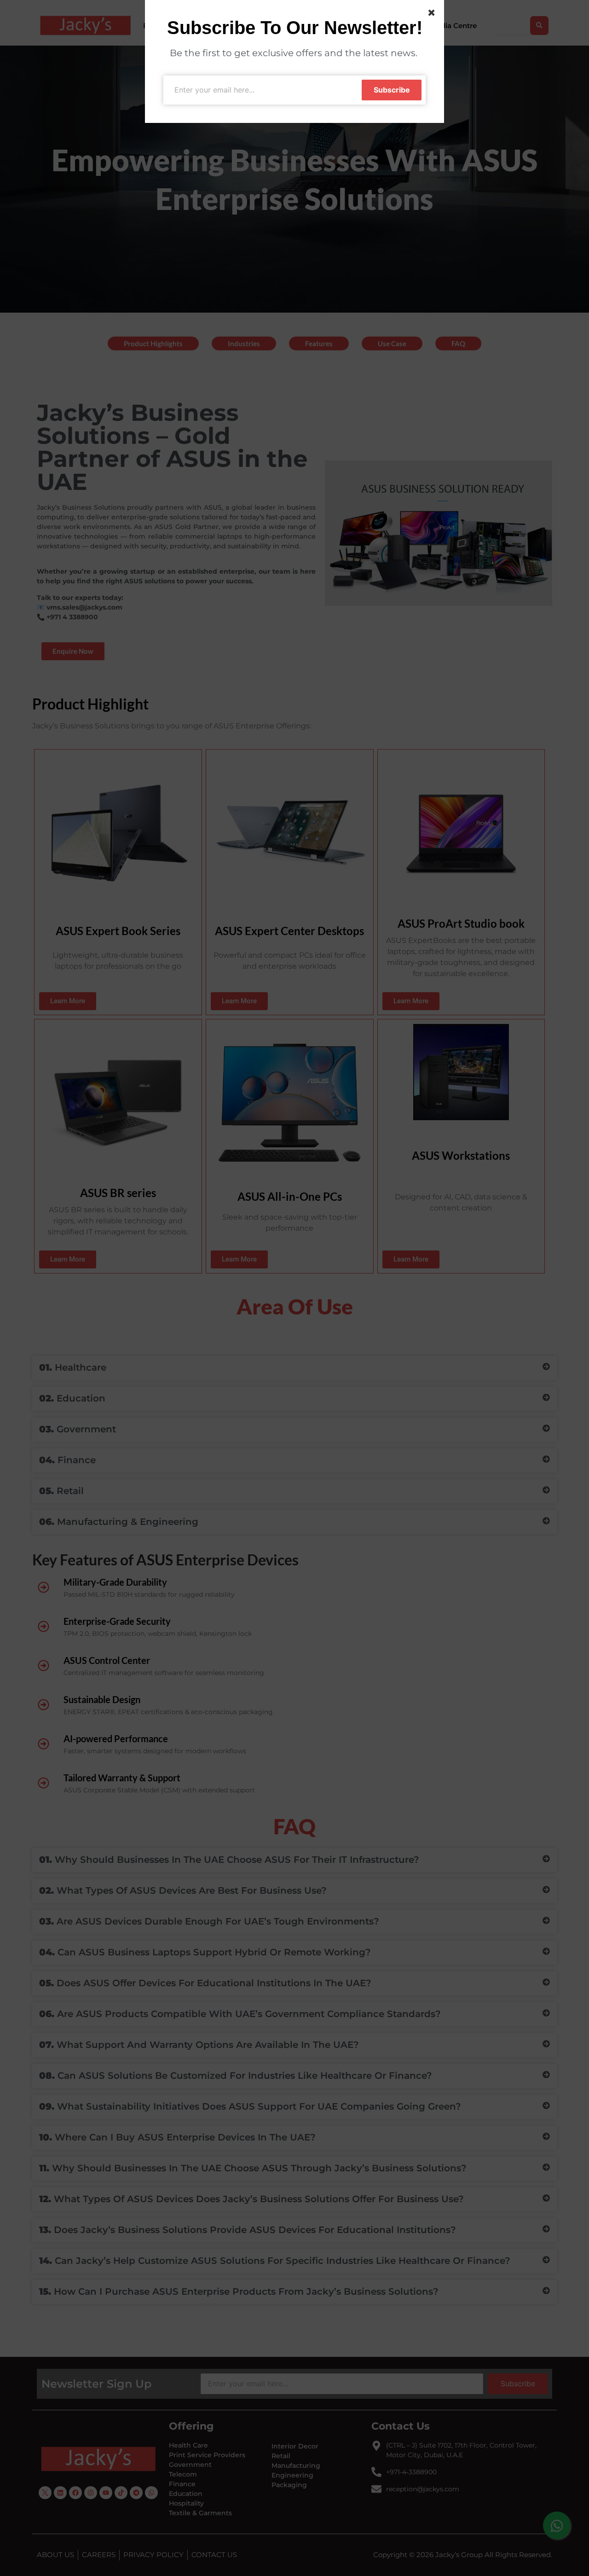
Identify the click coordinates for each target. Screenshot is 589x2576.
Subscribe (392, 90)
